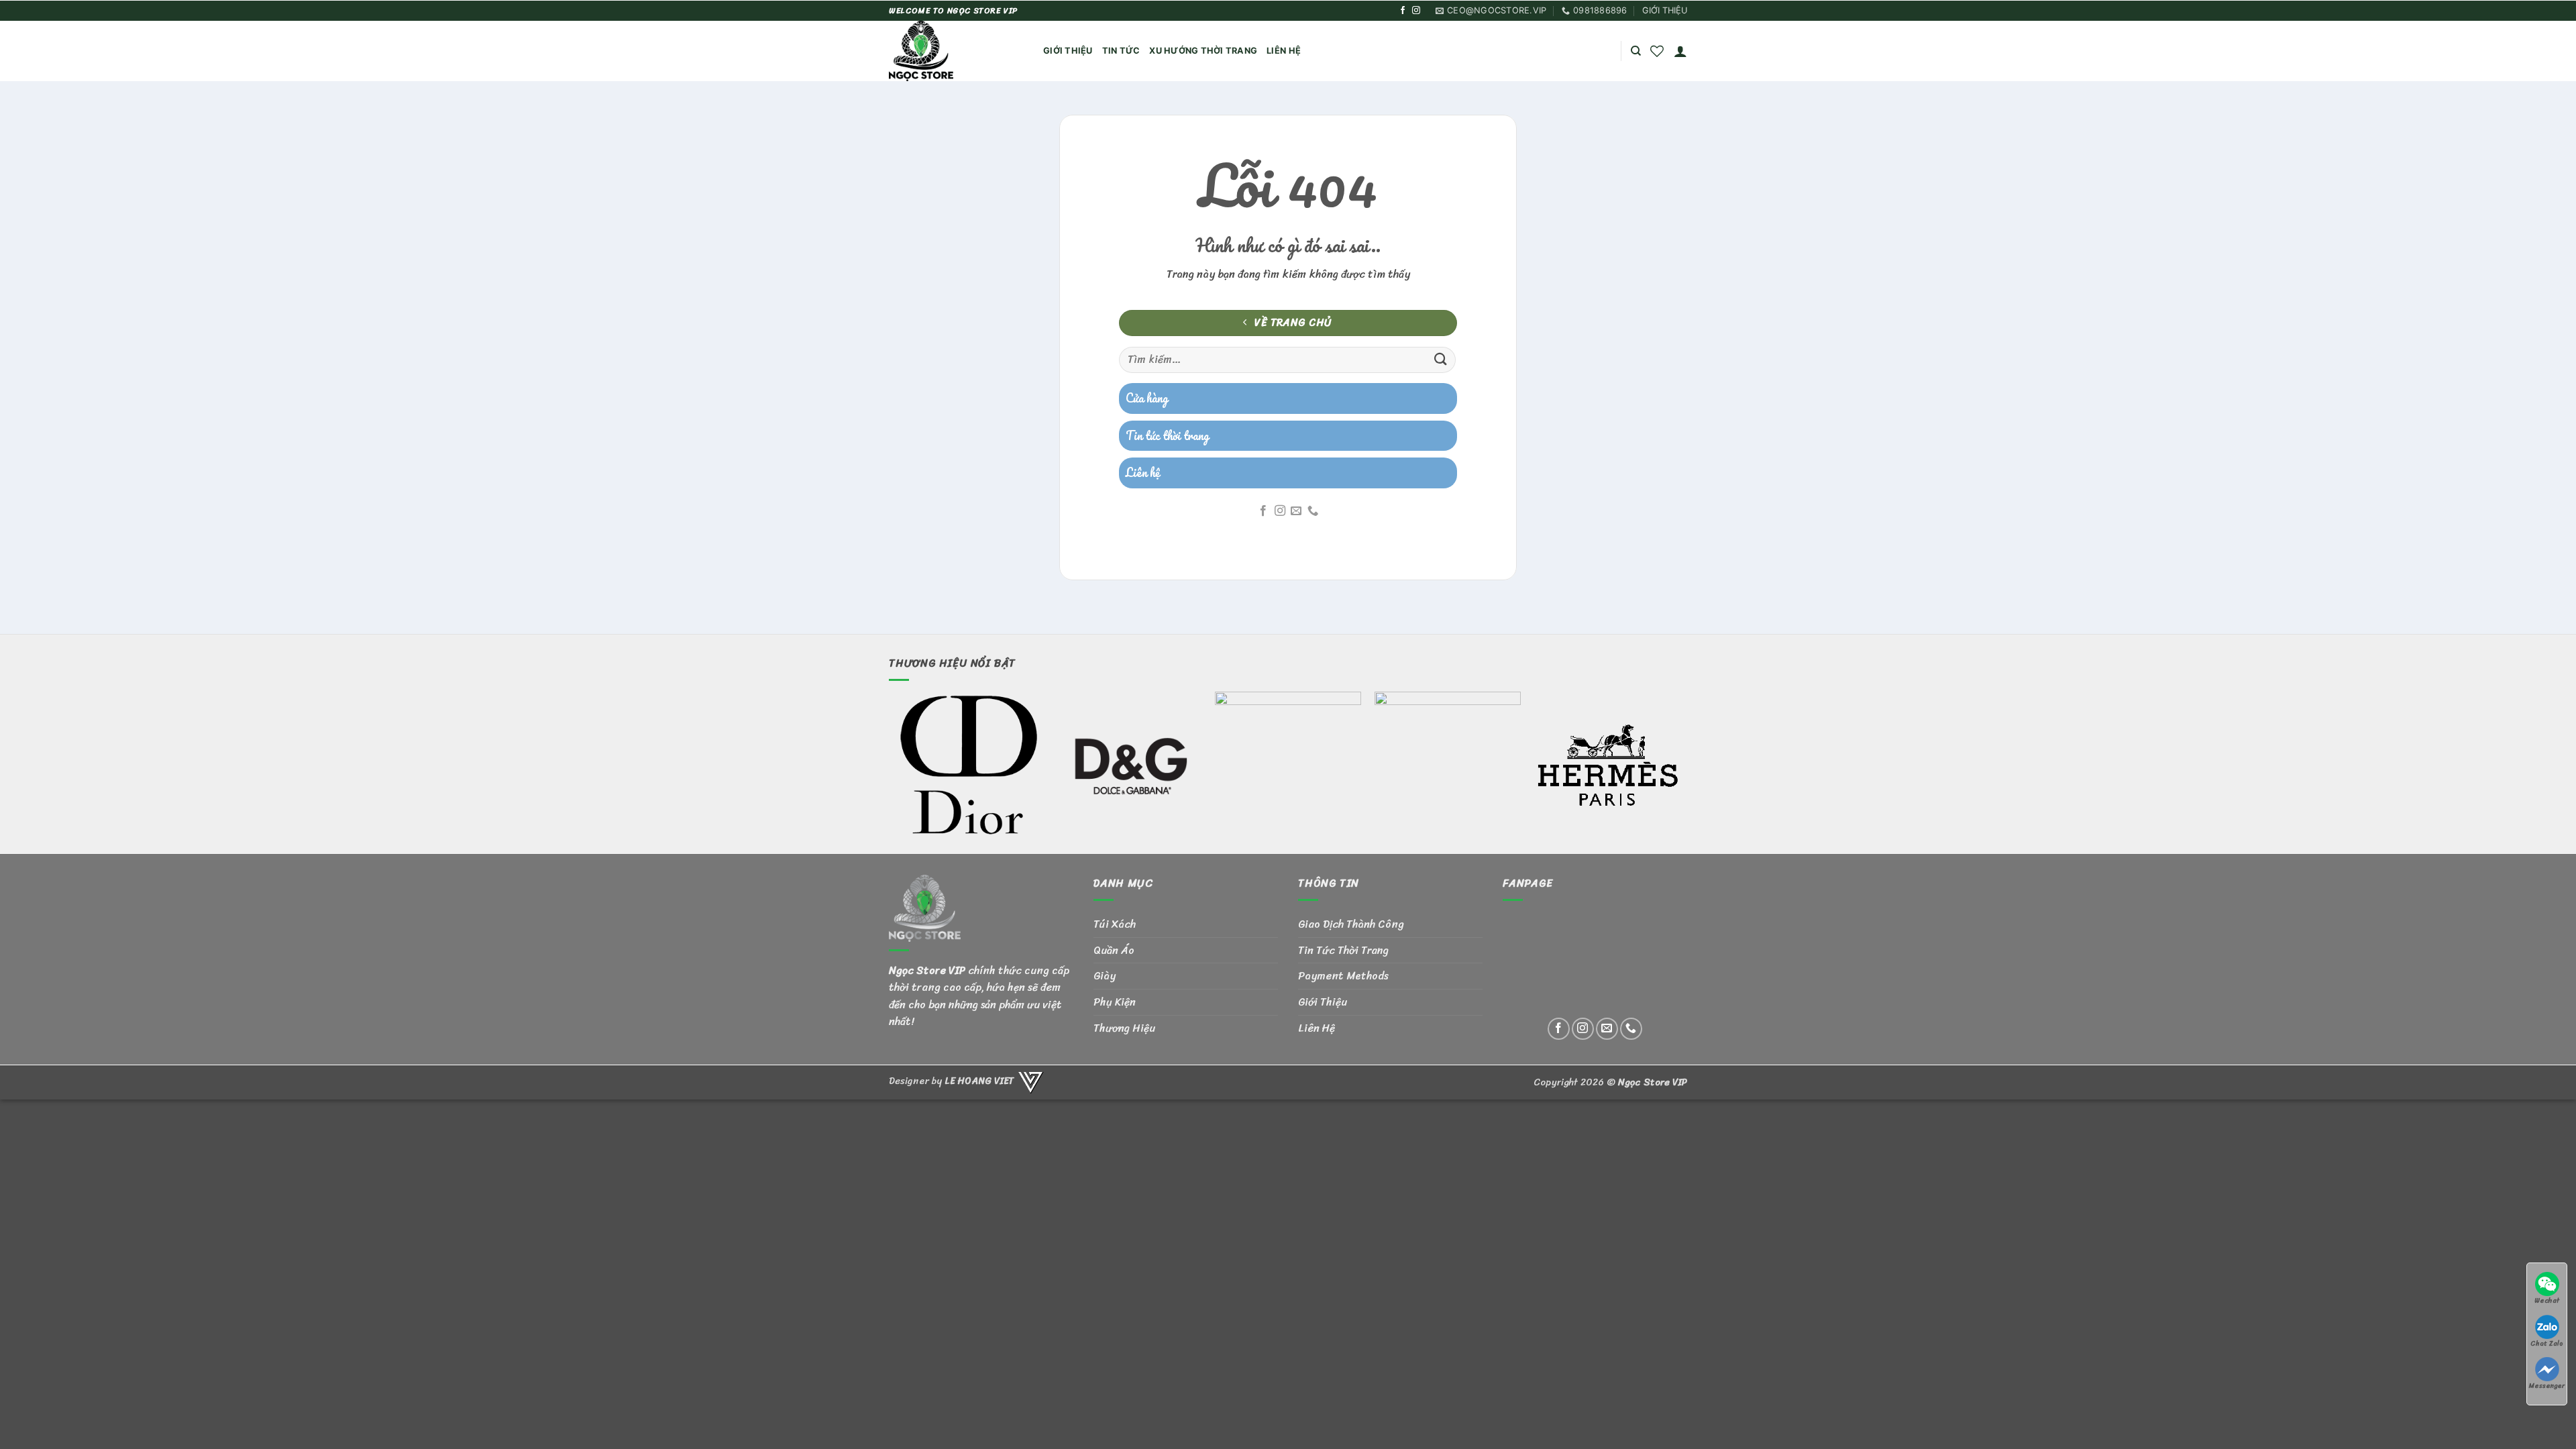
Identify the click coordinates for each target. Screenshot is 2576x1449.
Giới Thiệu (1323, 1002)
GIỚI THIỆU (1665, 10)
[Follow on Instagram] (1416, 11)
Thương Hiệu (1124, 1028)
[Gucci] (1448, 765)
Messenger (2547, 1386)
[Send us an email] (1296, 511)
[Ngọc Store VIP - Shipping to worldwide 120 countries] (956, 51)
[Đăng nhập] (1680, 51)
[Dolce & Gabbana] (1128, 765)
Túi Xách (1115, 924)
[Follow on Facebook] (1403, 11)
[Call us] (1313, 511)
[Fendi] (1288, 765)
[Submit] (1441, 360)
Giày (1105, 976)
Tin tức (1121, 51)
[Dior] (969, 765)
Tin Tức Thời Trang (1343, 950)
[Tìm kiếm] (1636, 51)
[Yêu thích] (1657, 51)
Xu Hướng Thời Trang (1203, 51)
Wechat (2547, 1300)
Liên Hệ (1284, 51)
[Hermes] (1607, 765)
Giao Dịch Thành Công (1351, 924)
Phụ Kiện (1115, 1002)
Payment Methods (1343, 976)
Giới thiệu (1068, 51)
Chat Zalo (2547, 1343)
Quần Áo (1114, 950)
